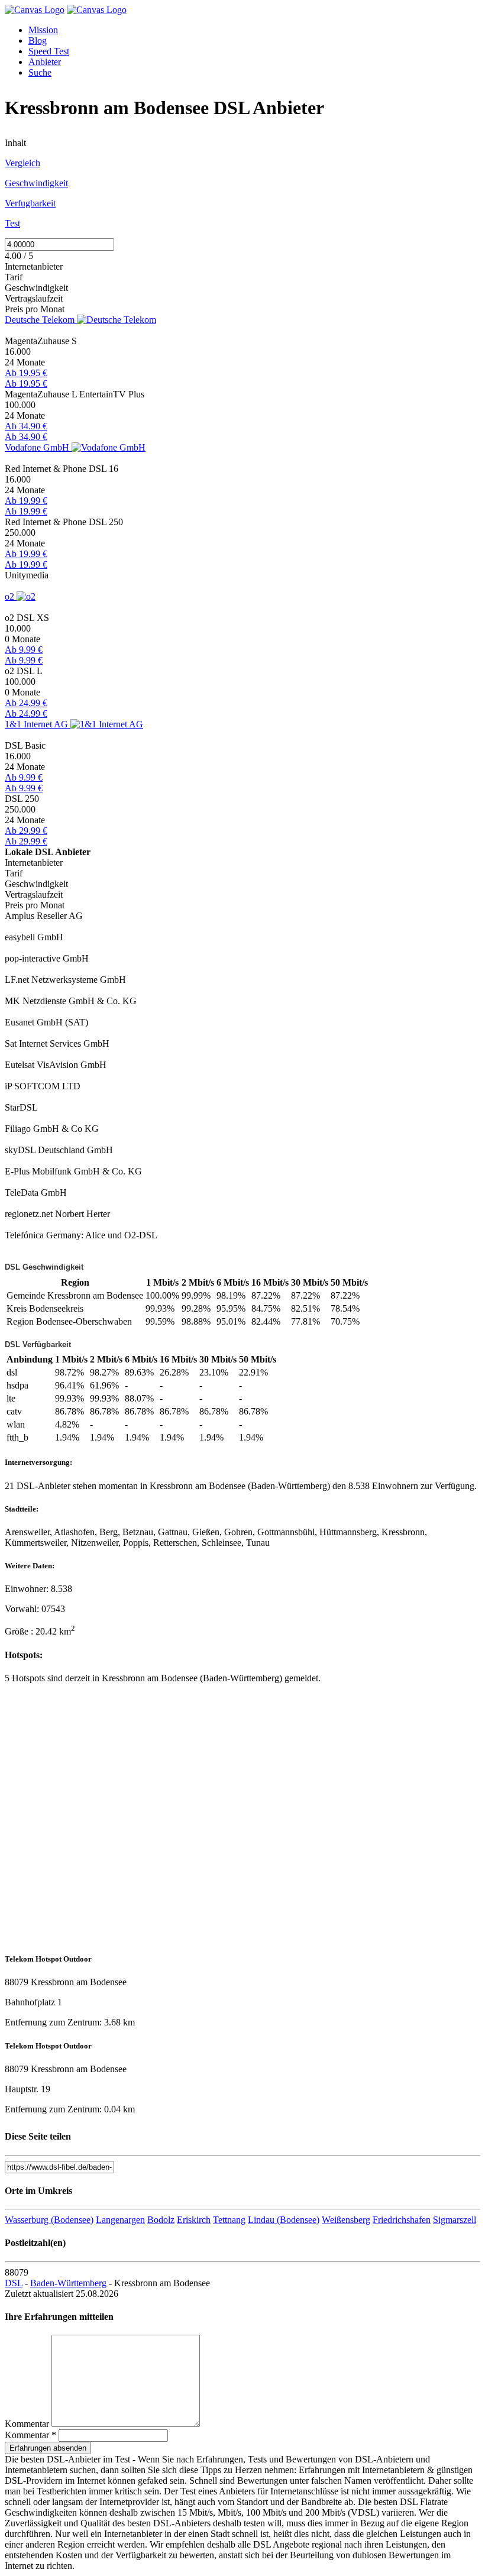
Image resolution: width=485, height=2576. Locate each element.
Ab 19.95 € (26, 373)
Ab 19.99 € (26, 501)
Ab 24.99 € (26, 703)
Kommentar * (30, 2435)
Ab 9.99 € (24, 650)
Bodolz (161, 2220)
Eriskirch (194, 2220)
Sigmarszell (455, 2220)
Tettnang (229, 2220)
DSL (14, 2283)
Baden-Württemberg (68, 2283)
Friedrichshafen (402, 2220)
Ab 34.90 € (26, 426)
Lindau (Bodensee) (284, 2220)
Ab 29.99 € (26, 831)
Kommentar (27, 2424)
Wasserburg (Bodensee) (49, 2220)
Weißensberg (346, 2220)
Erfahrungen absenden (48, 2448)
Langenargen (120, 2220)
